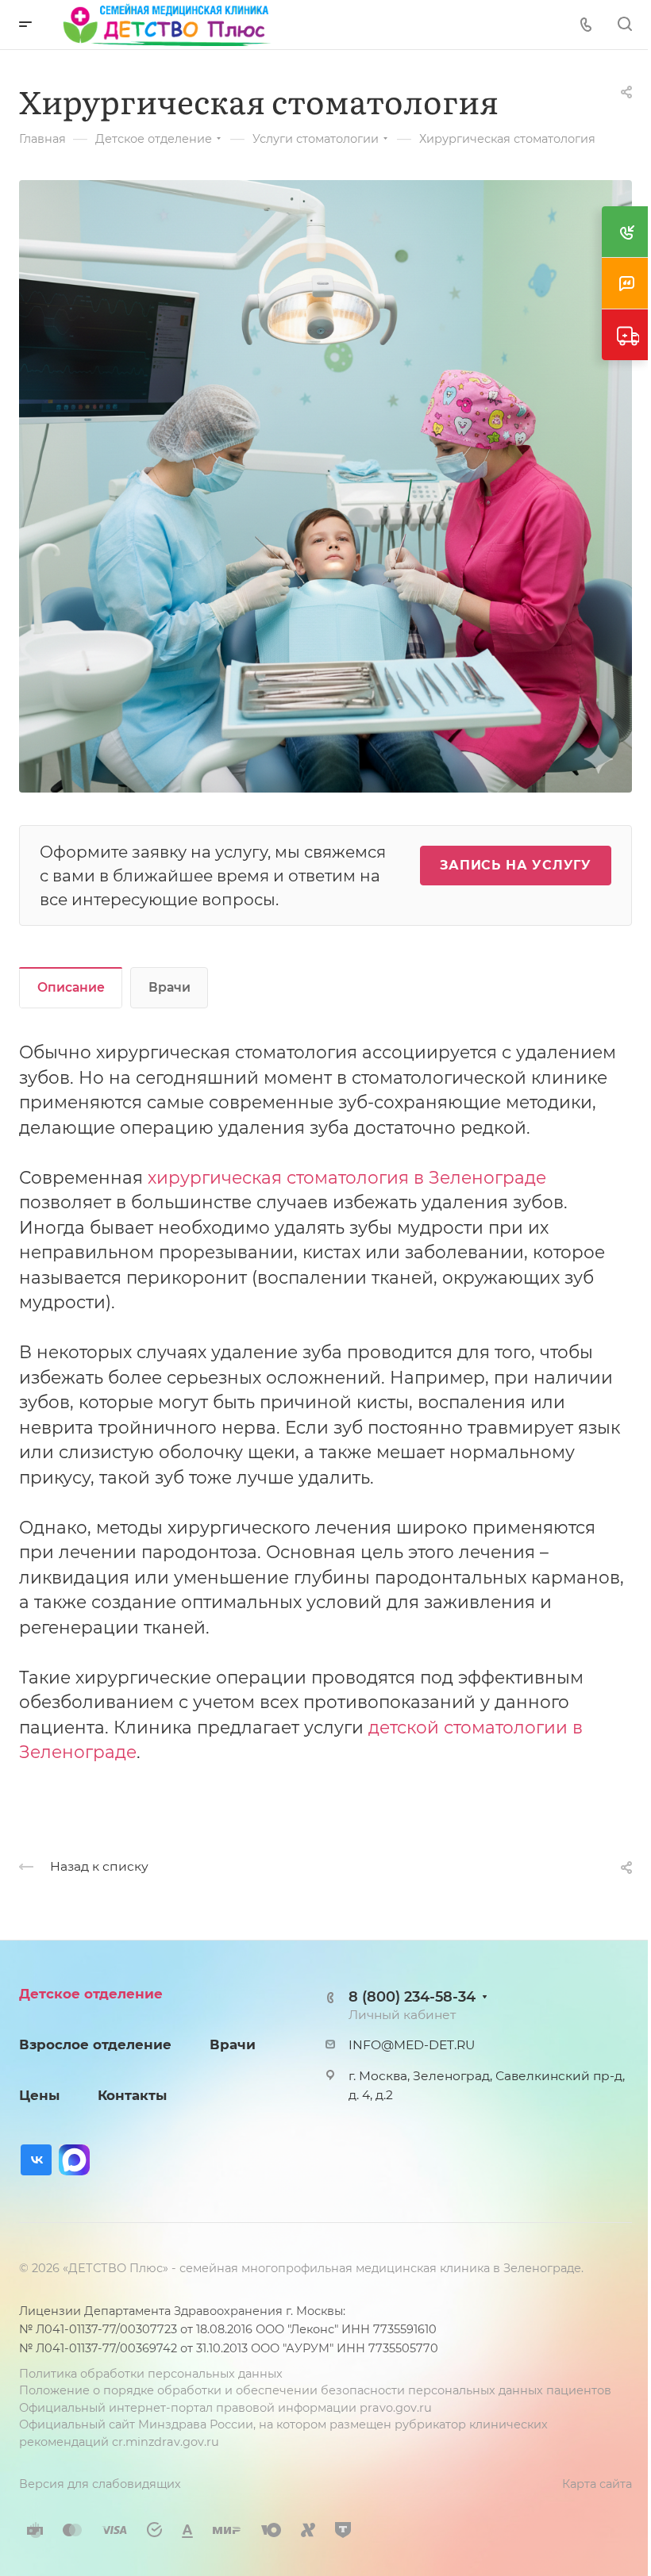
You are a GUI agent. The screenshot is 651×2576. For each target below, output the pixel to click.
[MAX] (74, 2160)
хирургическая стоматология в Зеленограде (347, 1177)
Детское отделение (91, 1994)
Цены (39, 2095)
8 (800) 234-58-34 (412, 1996)
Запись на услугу (516, 865)
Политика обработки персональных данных (151, 2374)
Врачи (169, 987)
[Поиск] (624, 24)
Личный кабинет (402, 2015)
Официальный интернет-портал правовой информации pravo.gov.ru (225, 2408)
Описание (71, 987)
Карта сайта (597, 2484)
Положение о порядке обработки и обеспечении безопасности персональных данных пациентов (315, 2390)
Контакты (132, 2095)
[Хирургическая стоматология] (325, 484)
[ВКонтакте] (36, 2160)
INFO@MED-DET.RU (412, 2045)
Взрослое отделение (95, 2044)
